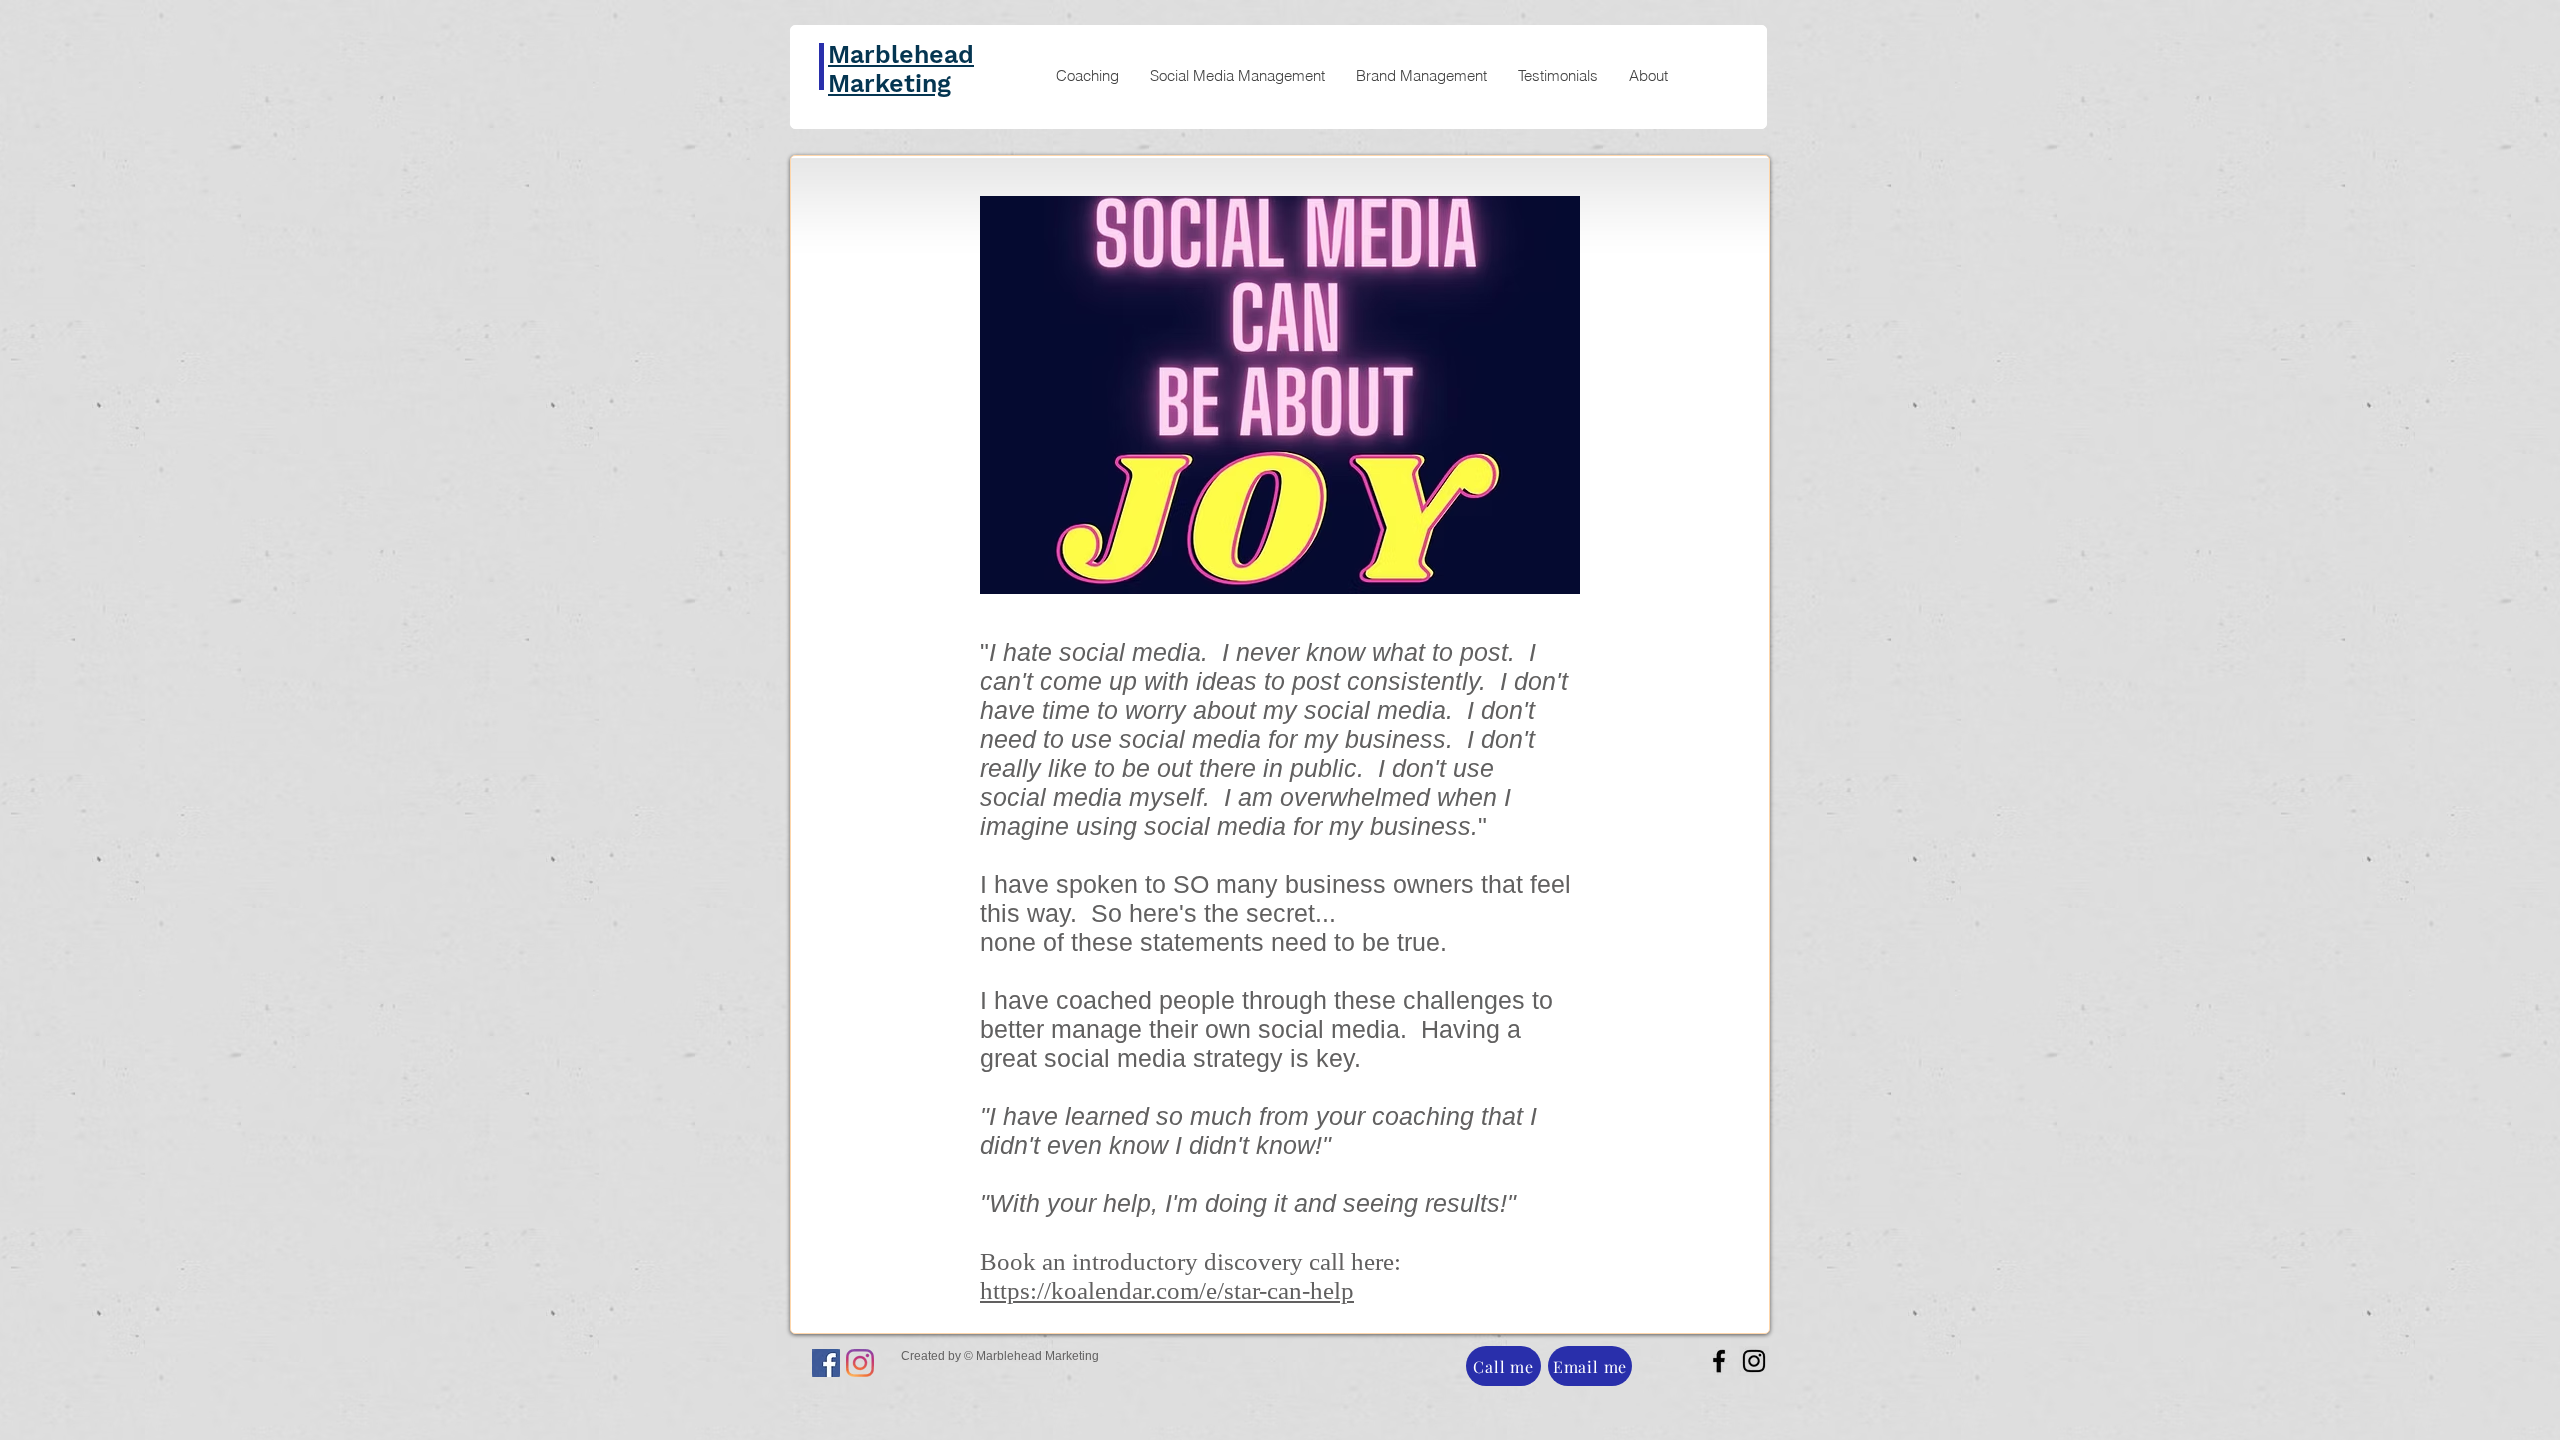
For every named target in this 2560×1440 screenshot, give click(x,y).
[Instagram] (860, 1363)
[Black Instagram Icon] (1754, 1361)
